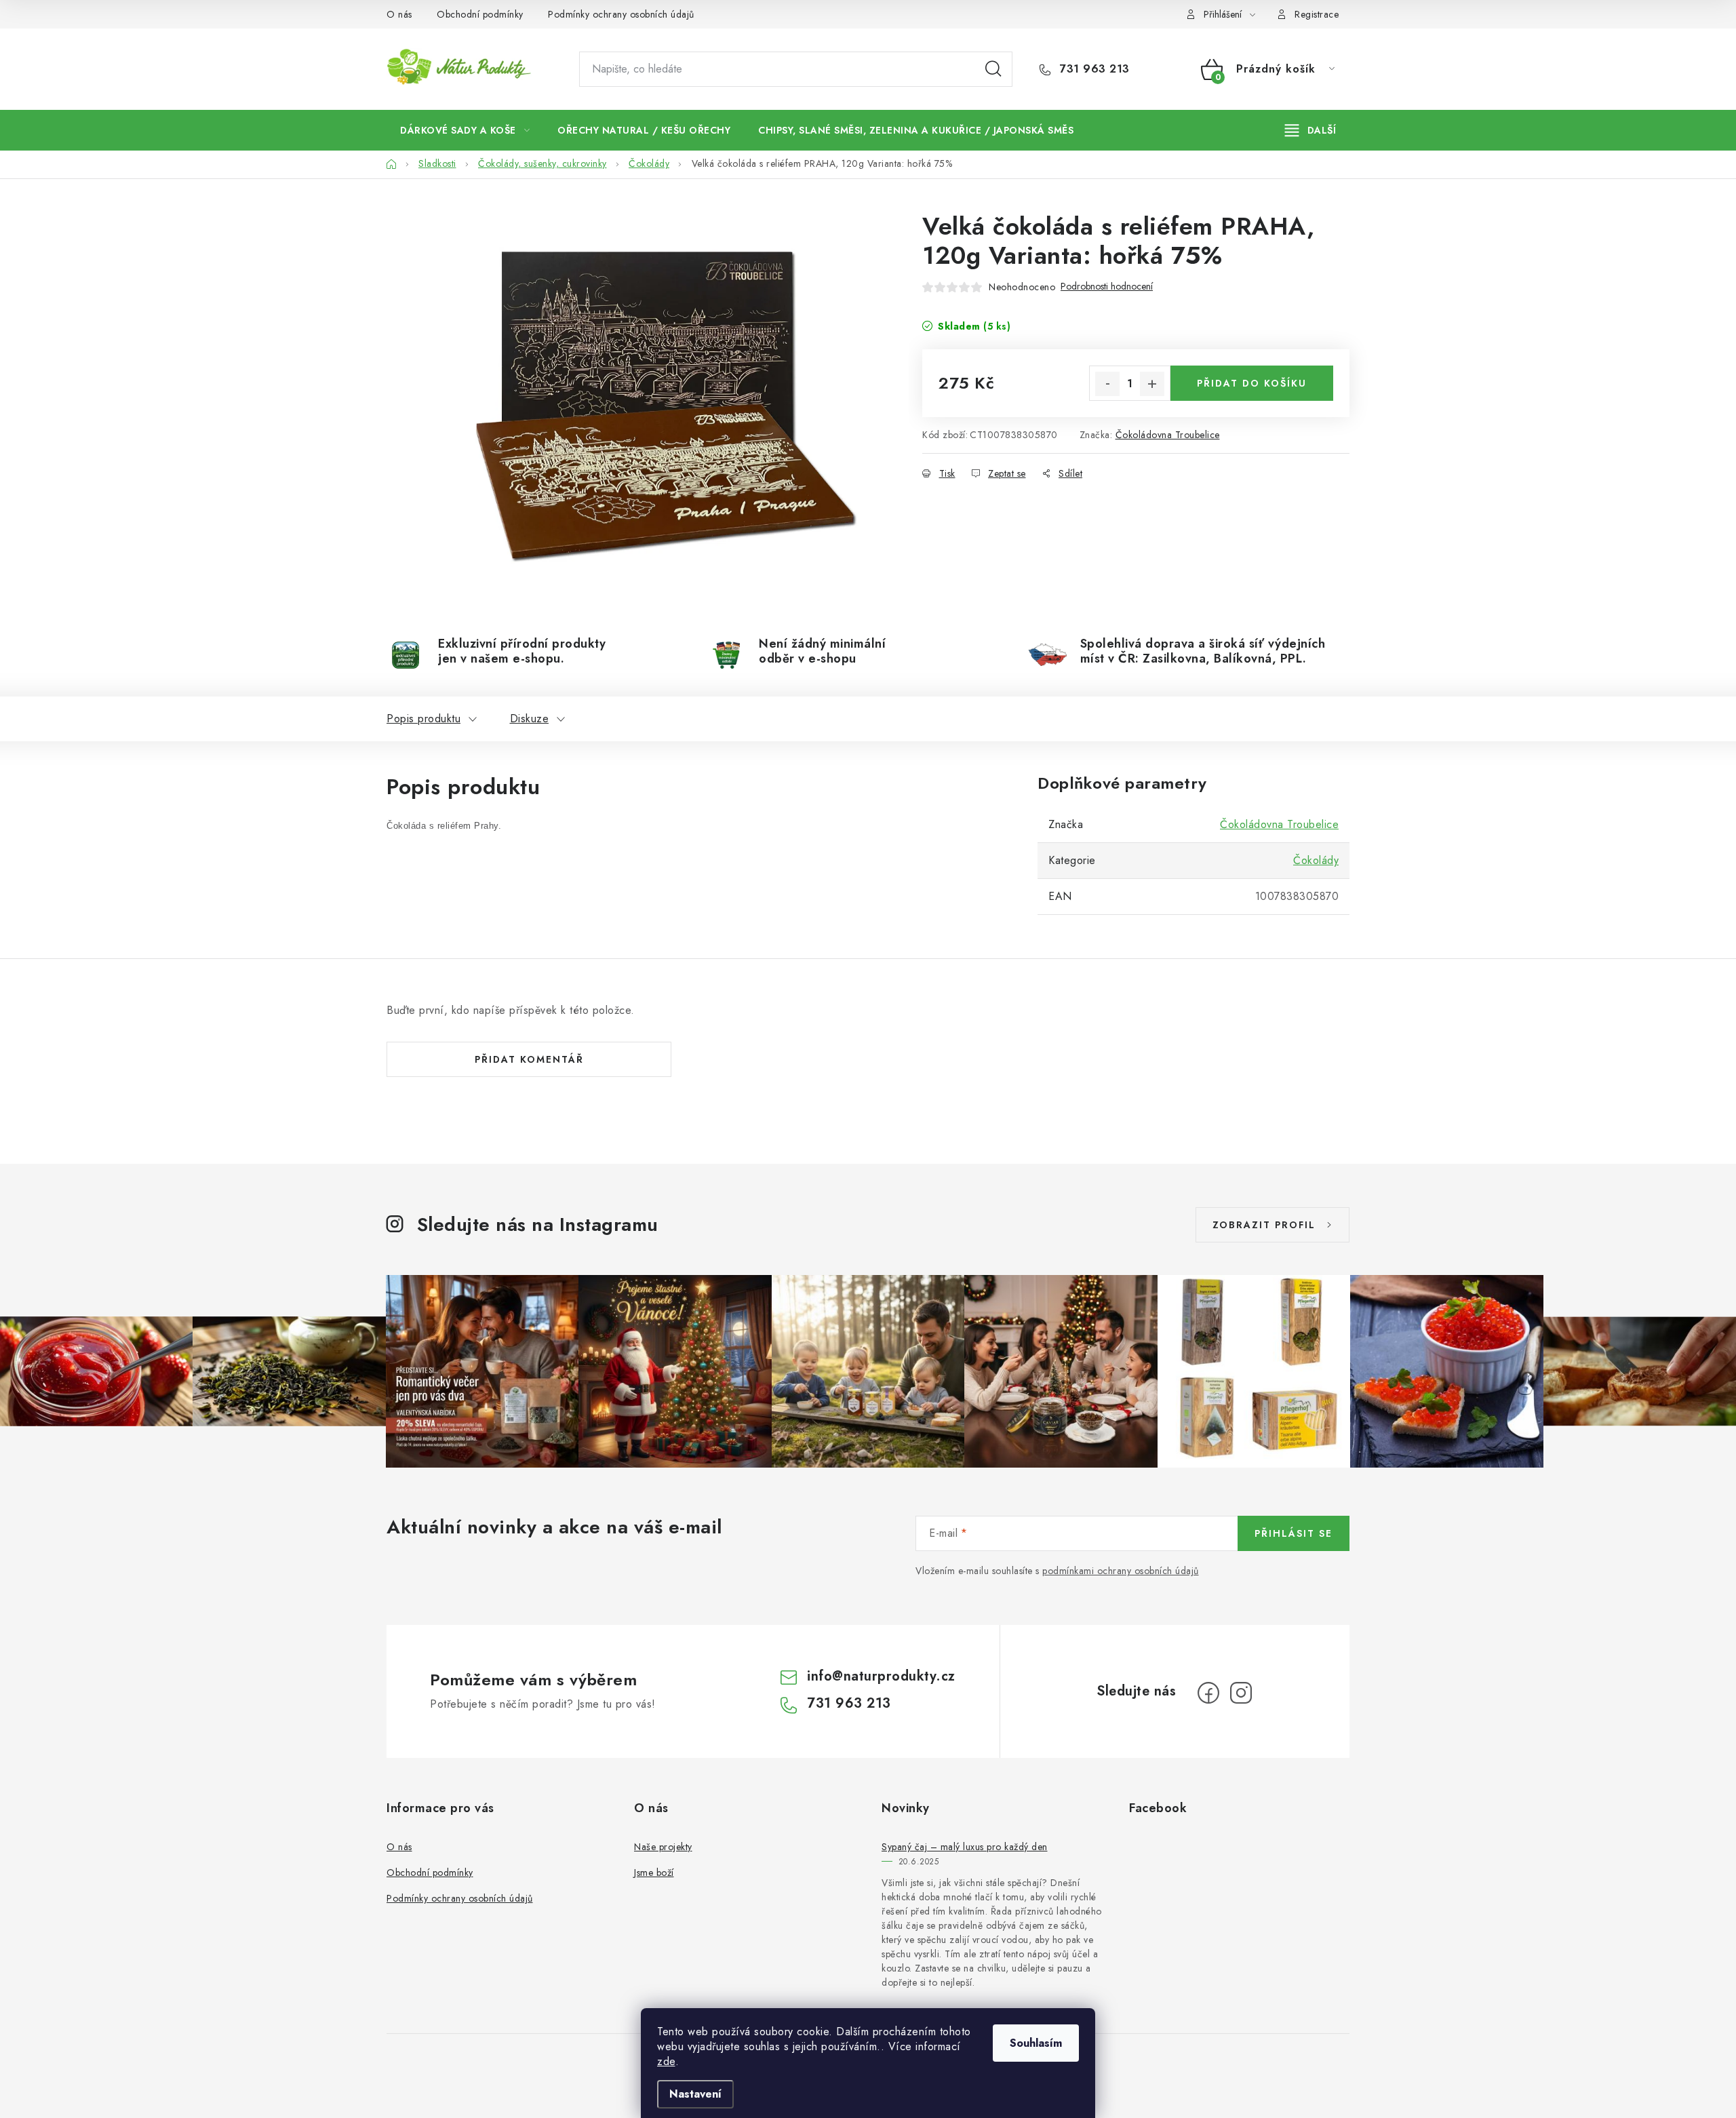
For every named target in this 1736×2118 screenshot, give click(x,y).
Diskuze (530, 719)
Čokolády (1316, 860)
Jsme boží (654, 1872)
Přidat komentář (529, 1059)
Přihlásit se (1294, 1533)
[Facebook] (1208, 1693)
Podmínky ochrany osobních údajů (621, 14)
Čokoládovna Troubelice (1168, 435)
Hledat (993, 69)
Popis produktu (423, 719)
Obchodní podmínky (480, 14)
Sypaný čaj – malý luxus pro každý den (965, 1847)
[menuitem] (465, 130)
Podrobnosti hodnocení (1107, 287)
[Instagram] (1241, 1693)
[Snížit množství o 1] (1107, 384)
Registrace (1317, 14)
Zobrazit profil (1264, 1225)
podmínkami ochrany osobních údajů (1121, 1571)
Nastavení (695, 2094)
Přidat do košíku (1252, 383)
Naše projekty (663, 1847)
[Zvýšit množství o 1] (1152, 384)
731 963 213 (1093, 69)
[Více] (1310, 130)
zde (666, 2061)
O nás (399, 14)
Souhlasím (1036, 2043)
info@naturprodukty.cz (881, 1676)
